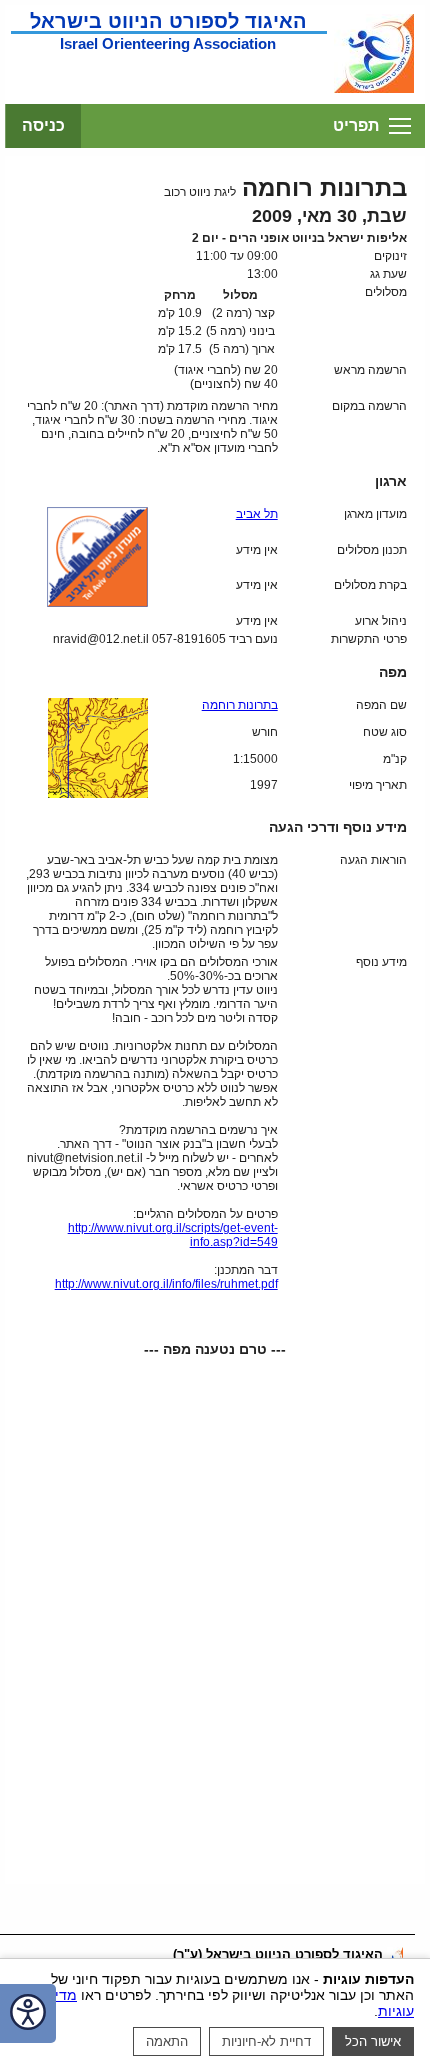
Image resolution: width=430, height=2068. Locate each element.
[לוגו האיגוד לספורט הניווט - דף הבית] (374, 91)
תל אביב (257, 514)
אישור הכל (373, 2041)
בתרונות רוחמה (240, 705)
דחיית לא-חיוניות (266, 2041)
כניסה (43, 125)
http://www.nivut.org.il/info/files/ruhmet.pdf (166, 1284)
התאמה (167, 2041)
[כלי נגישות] (28, 2013)
